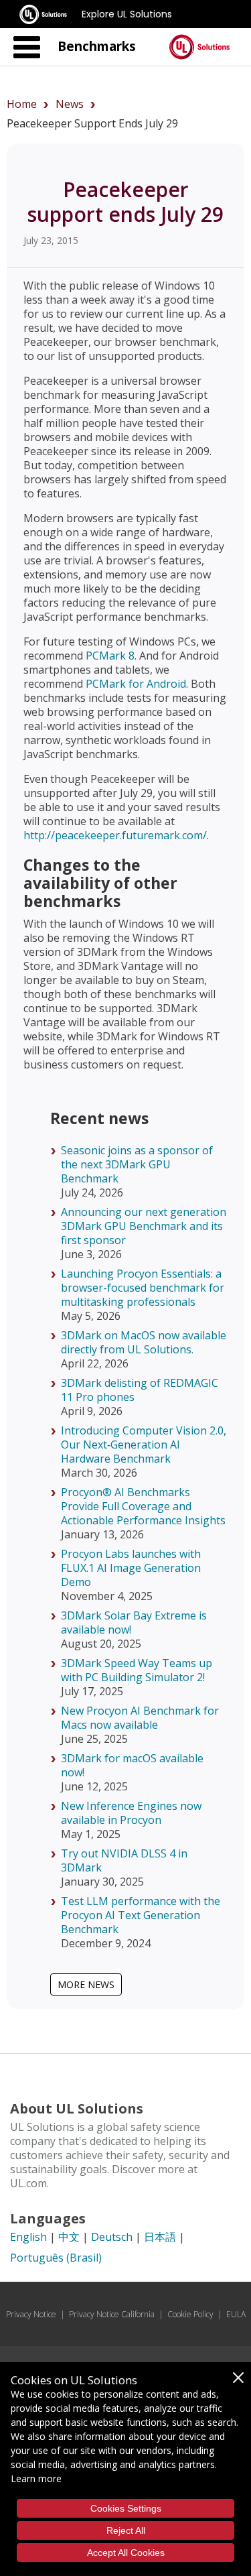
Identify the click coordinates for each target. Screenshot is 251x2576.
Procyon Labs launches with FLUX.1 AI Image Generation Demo (131, 1568)
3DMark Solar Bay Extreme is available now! (134, 1622)
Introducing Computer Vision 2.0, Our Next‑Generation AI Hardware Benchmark (144, 1445)
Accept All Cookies (126, 2553)
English (28, 2237)
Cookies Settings (126, 2508)
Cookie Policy (190, 2314)
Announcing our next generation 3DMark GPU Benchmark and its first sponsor (144, 1226)
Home (22, 104)
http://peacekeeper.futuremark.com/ (115, 835)
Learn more (36, 2478)
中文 (69, 2237)
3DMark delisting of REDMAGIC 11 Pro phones (140, 1390)
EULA (236, 2314)
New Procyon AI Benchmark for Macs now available (140, 1718)
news (70, 104)
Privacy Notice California (112, 2314)
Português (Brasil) (56, 2258)
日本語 (160, 2237)
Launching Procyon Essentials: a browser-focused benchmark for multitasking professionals (143, 1288)
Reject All (126, 2530)
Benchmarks (97, 46)
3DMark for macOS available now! (132, 1765)
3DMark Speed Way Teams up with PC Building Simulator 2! (137, 1670)
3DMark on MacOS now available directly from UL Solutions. (144, 1342)
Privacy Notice (31, 2314)
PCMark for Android (136, 684)
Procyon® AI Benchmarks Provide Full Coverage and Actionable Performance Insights (143, 1506)
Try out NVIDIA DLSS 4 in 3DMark (124, 1860)
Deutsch (112, 2237)
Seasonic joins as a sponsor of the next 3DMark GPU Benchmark (137, 1164)
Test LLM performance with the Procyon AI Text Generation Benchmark (141, 1915)
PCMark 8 (110, 656)
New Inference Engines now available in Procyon (131, 1813)
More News (86, 1984)
